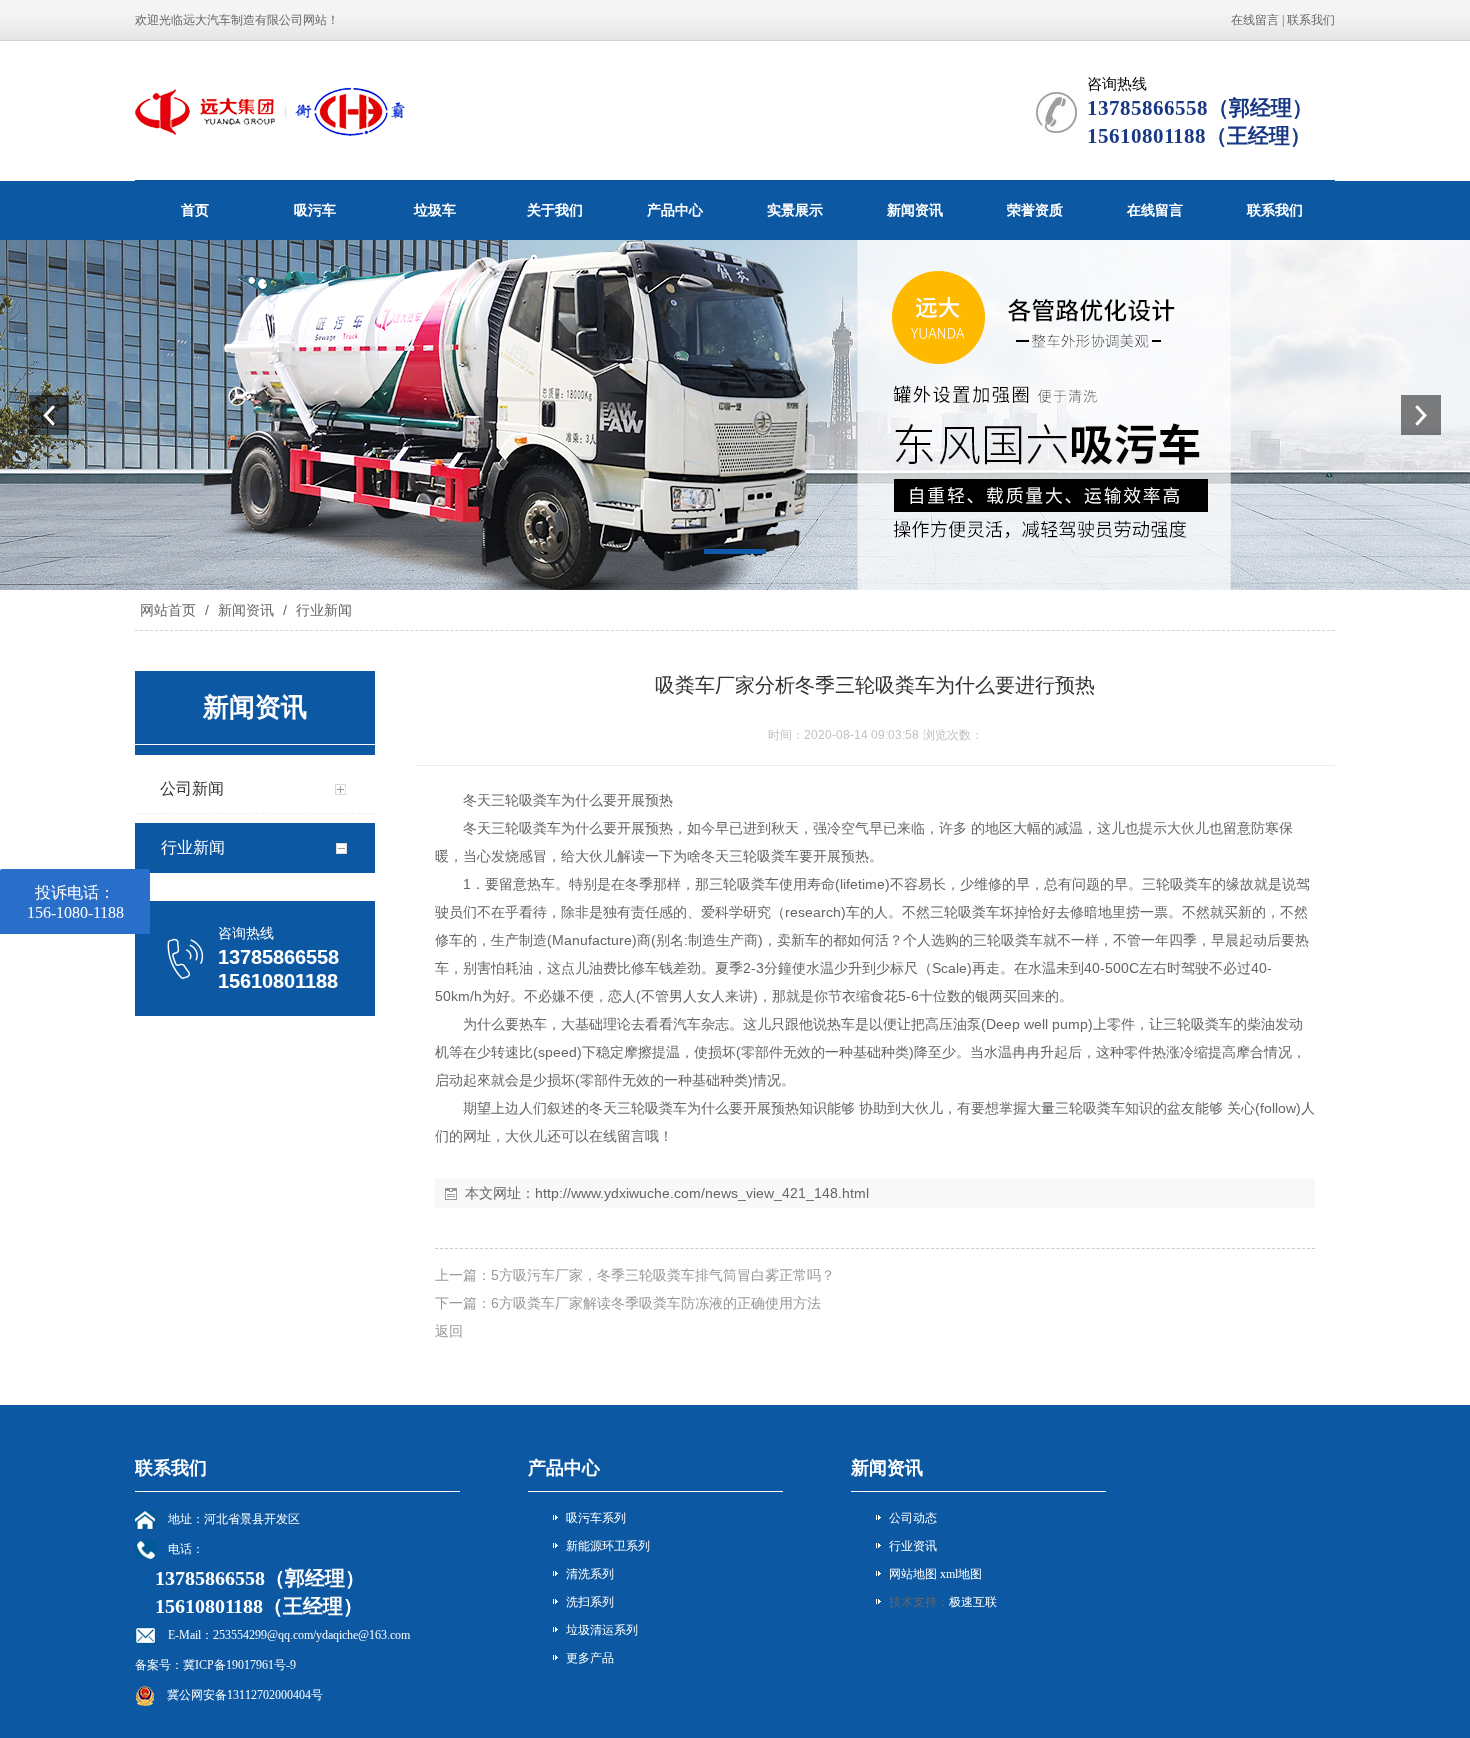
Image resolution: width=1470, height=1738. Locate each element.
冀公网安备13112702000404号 (245, 1695)
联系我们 (1311, 20)
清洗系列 (590, 1574)
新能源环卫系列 (608, 1546)
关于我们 (555, 210)
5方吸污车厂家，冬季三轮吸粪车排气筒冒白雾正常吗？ (663, 1275)
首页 (195, 210)
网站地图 (913, 1574)
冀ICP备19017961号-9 (239, 1665)
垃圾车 (435, 210)
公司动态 (913, 1518)
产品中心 (675, 210)
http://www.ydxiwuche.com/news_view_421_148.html (702, 1193)
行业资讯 (913, 1546)
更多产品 (590, 1658)
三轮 (505, 800)
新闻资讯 (915, 210)
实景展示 (795, 210)
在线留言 (1255, 20)
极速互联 (973, 1602)
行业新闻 (322, 610)
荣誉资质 (1035, 210)
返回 (449, 1331)
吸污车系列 (596, 1518)
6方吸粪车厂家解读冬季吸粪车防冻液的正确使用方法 (656, 1303)
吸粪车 (540, 800)
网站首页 (168, 610)
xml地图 (961, 1574)
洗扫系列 (590, 1602)
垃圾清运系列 (602, 1630)
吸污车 (315, 210)
